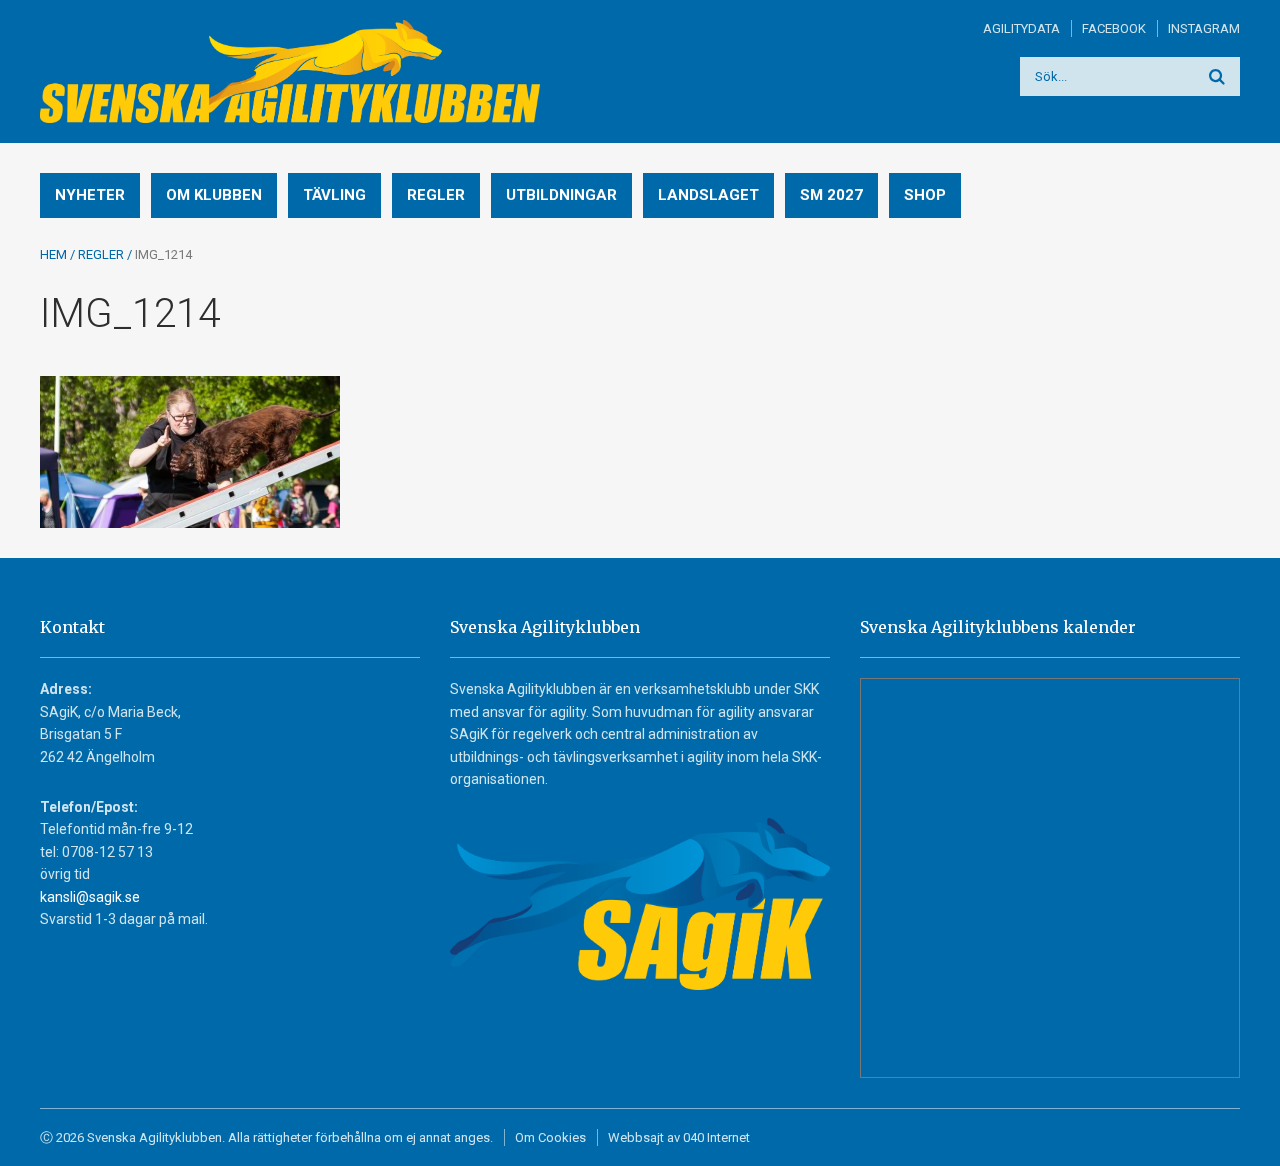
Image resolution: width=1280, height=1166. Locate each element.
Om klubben (214, 195)
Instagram (1204, 28)
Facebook (1114, 28)
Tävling (334, 195)
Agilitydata (1021, 28)
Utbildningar (561, 195)
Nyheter (90, 195)
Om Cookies (550, 1137)
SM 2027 (831, 195)
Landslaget (708, 195)
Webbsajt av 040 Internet (679, 1137)
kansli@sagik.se (90, 897)
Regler (436, 195)
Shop (925, 195)
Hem (53, 254)
